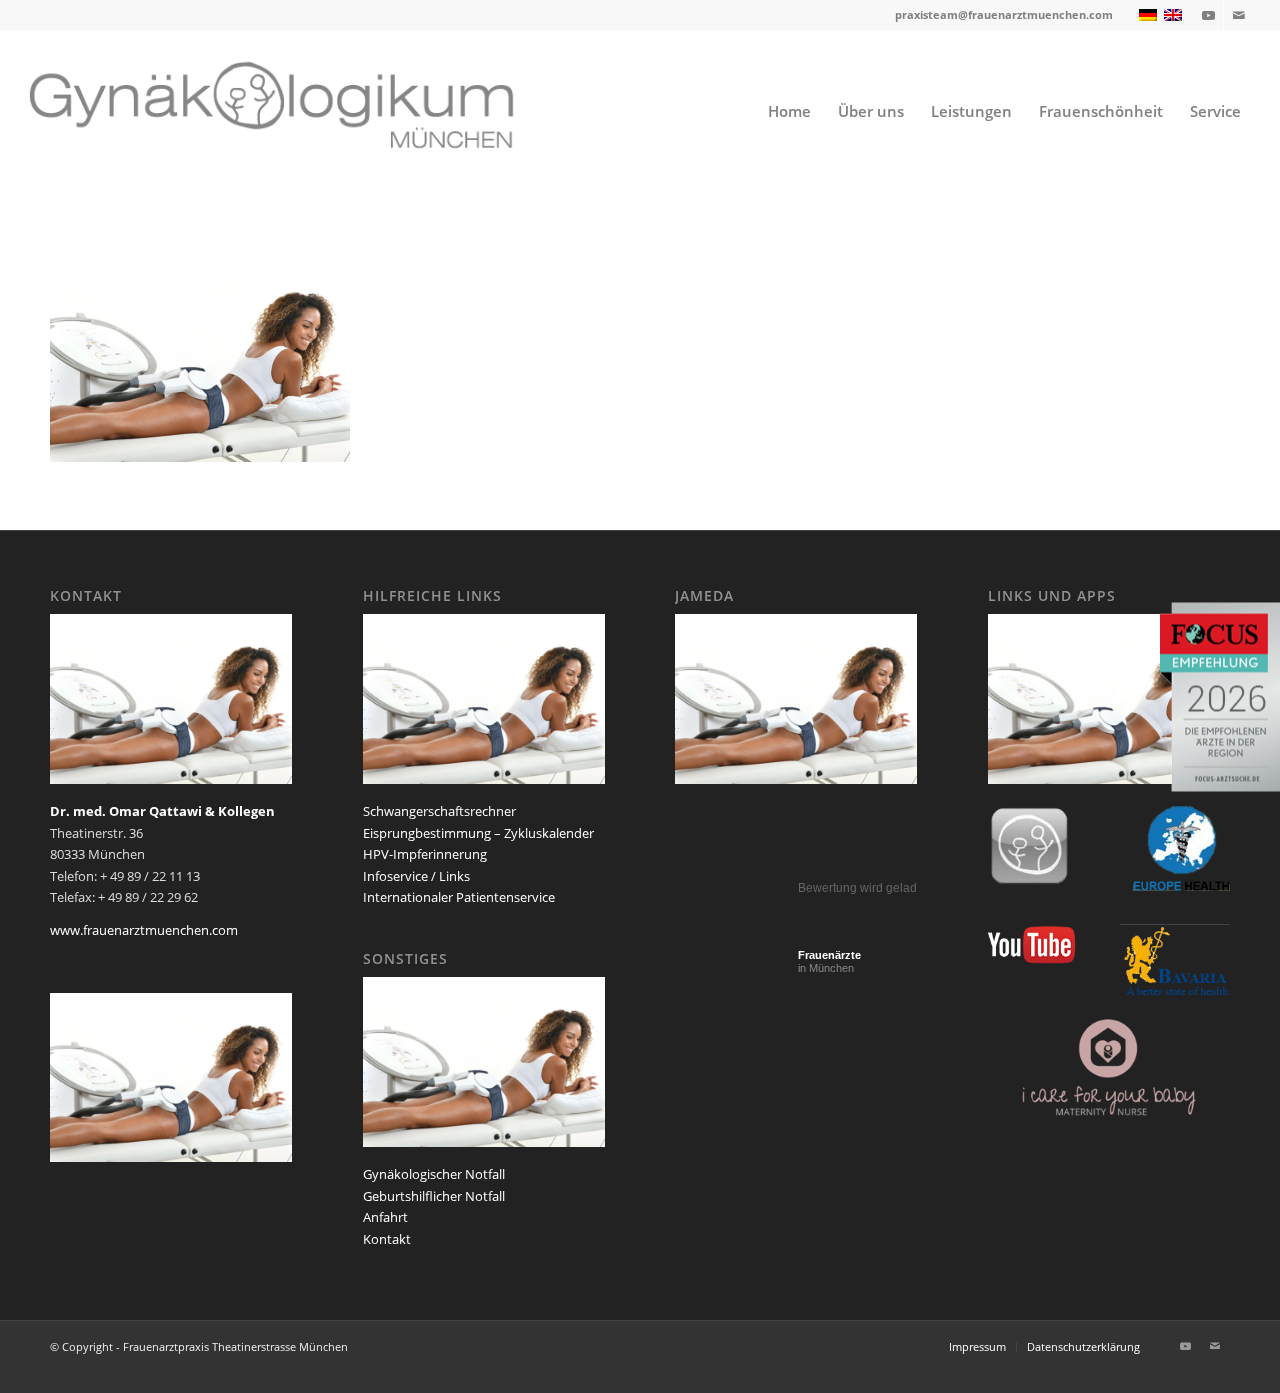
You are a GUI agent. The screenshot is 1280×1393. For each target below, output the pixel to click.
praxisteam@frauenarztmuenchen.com (1004, 14)
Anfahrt (385, 1217)
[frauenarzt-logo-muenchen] (298, 111)
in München (829, 961)
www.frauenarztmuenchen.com (144, 930)
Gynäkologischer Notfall (434, 1174)
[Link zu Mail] (1239, 15)
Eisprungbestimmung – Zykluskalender (478, 833)
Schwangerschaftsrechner (439, 811)
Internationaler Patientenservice (459, 897)
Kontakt (387, 1239)
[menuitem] (789, 111)
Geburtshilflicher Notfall (434, 1196)
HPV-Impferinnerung (425, 854)
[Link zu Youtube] (1208, 15)
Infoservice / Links (416, 876)
